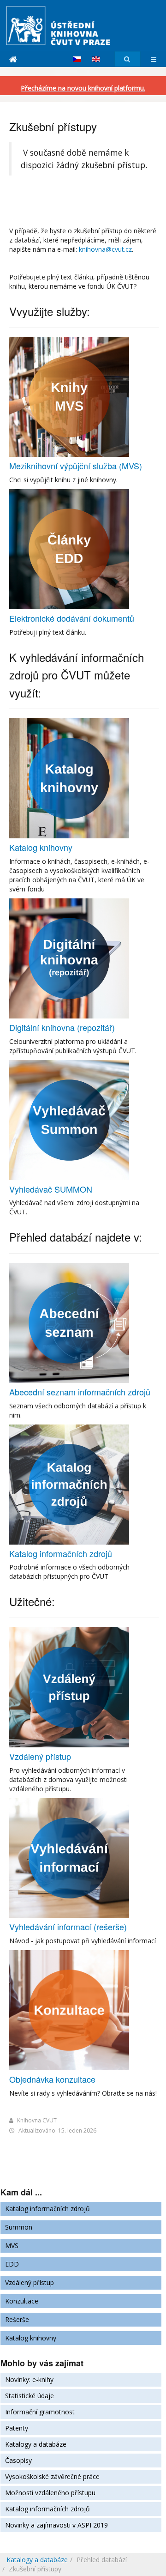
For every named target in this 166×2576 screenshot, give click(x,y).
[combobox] (127, 59)
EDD (12, 2264)
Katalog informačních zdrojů (61, 1553)
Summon (19, 2227)
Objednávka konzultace (52, 2079)
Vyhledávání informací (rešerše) (68, 1927)
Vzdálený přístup (40, 1756)
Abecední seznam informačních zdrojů (80, 1392)
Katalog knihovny (41, 847)
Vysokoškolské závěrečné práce (52, 2476)
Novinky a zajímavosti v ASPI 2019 (56, 2525)
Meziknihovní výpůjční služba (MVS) (76, 466)
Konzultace (22, 2301)
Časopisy (18, 2460)
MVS (12, 2246)
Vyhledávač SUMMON (51, 1189)
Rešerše (17, 2319)
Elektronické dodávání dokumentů (72, 618)
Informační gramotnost (40, 2412)
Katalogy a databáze (36, 2444)
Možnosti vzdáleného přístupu (50, 2493)
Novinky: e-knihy (29, 2379)
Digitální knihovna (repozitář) (62, 1027)
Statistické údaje (30, 2396)
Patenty (17, 2428)
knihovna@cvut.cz (105, 249)
